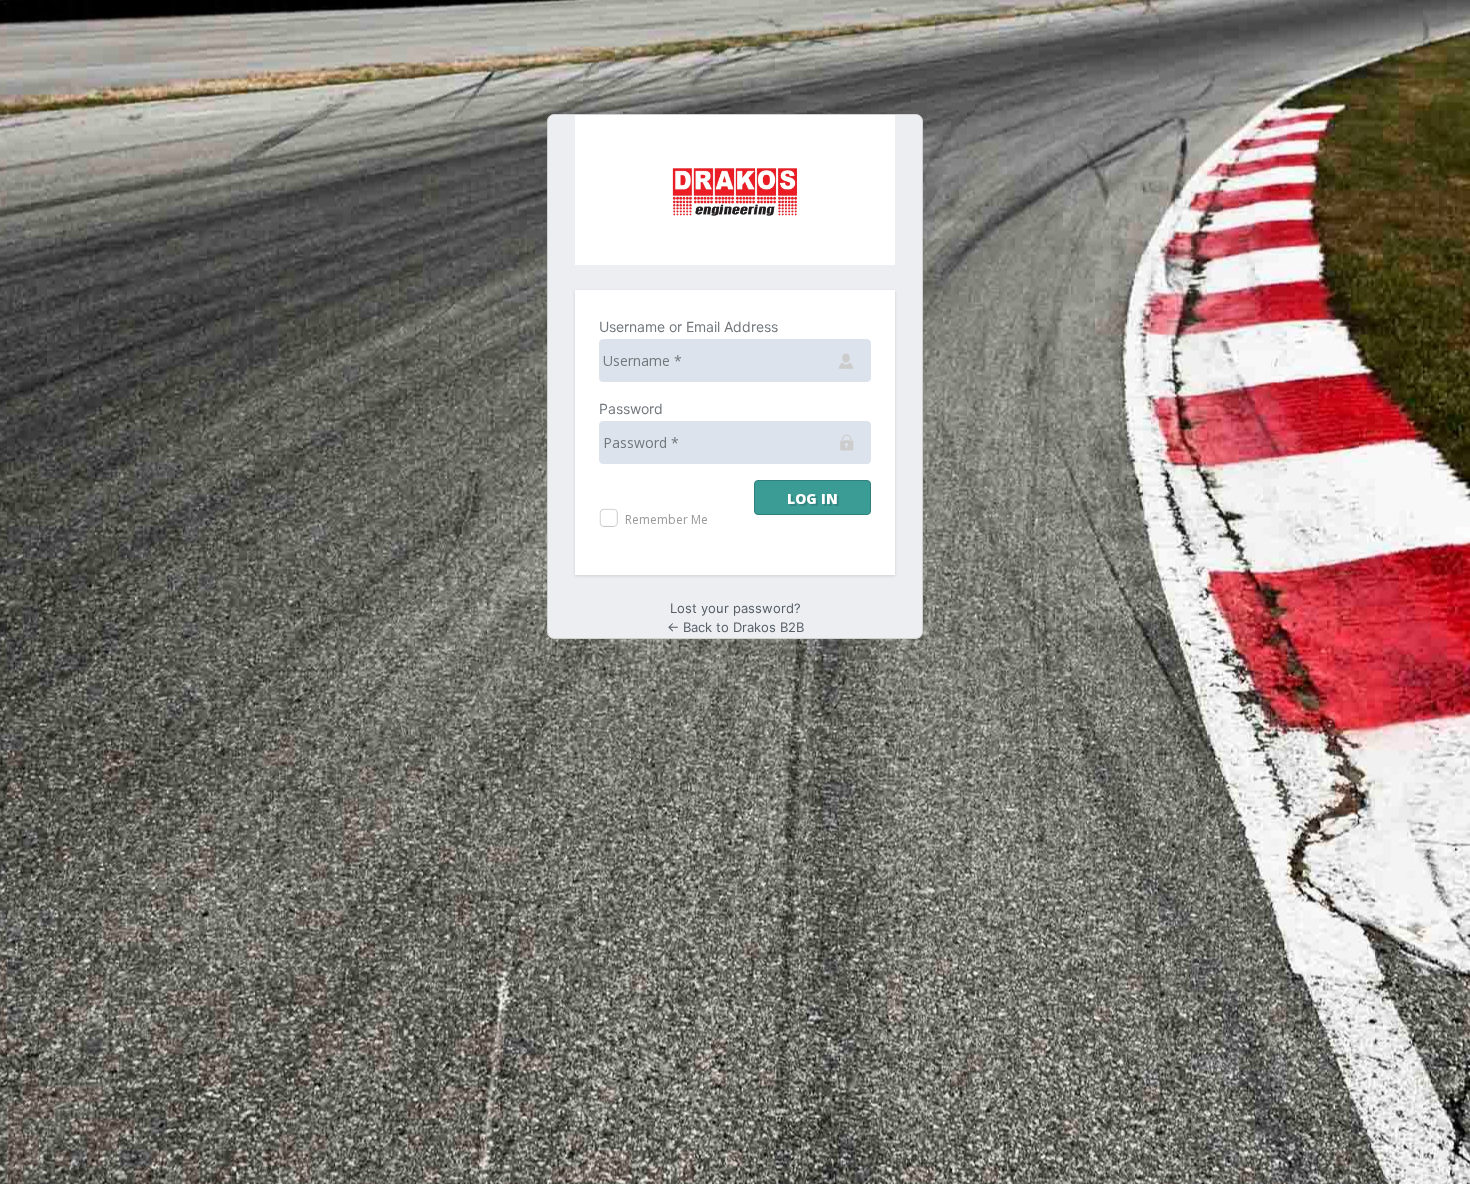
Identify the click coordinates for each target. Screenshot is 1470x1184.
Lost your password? (735, 608)
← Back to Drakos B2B (735, 627)
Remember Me (665, 519)
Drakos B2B (735, 190)
